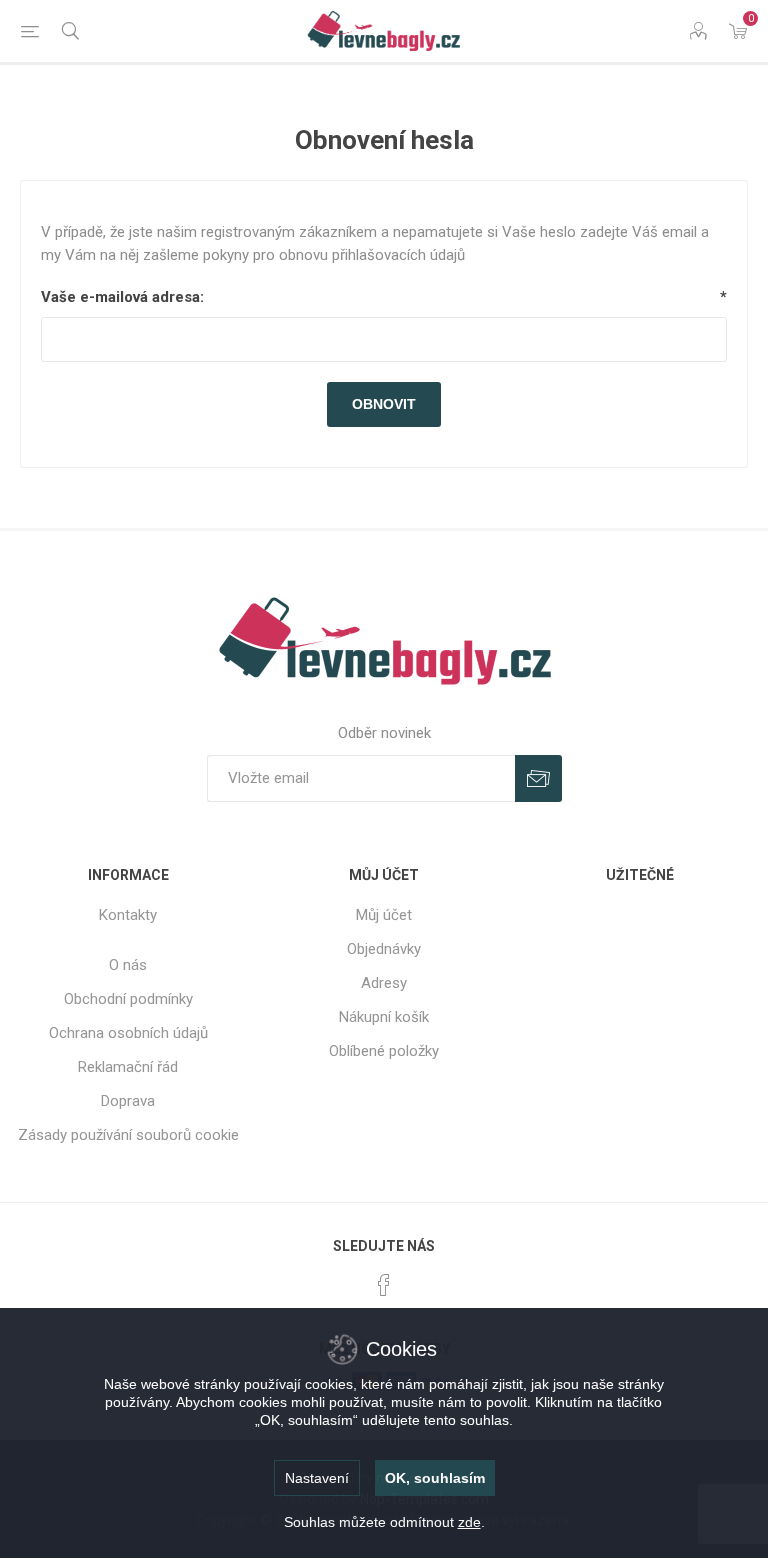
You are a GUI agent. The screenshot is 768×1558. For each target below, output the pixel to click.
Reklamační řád (128, 1067)
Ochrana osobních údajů (128, 1033)
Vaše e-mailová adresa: (122, 297)
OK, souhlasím (435, 1478)
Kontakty (128, 915)
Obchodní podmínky (128, 999)
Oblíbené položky (384, 1051)
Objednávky (384, 949)
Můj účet (384, 915)
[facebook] (384, 1285)
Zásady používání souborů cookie (128, 1135)
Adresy (384, 983)
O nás (128, 965)
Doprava (128, 1101)
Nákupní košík (384, 1017)
